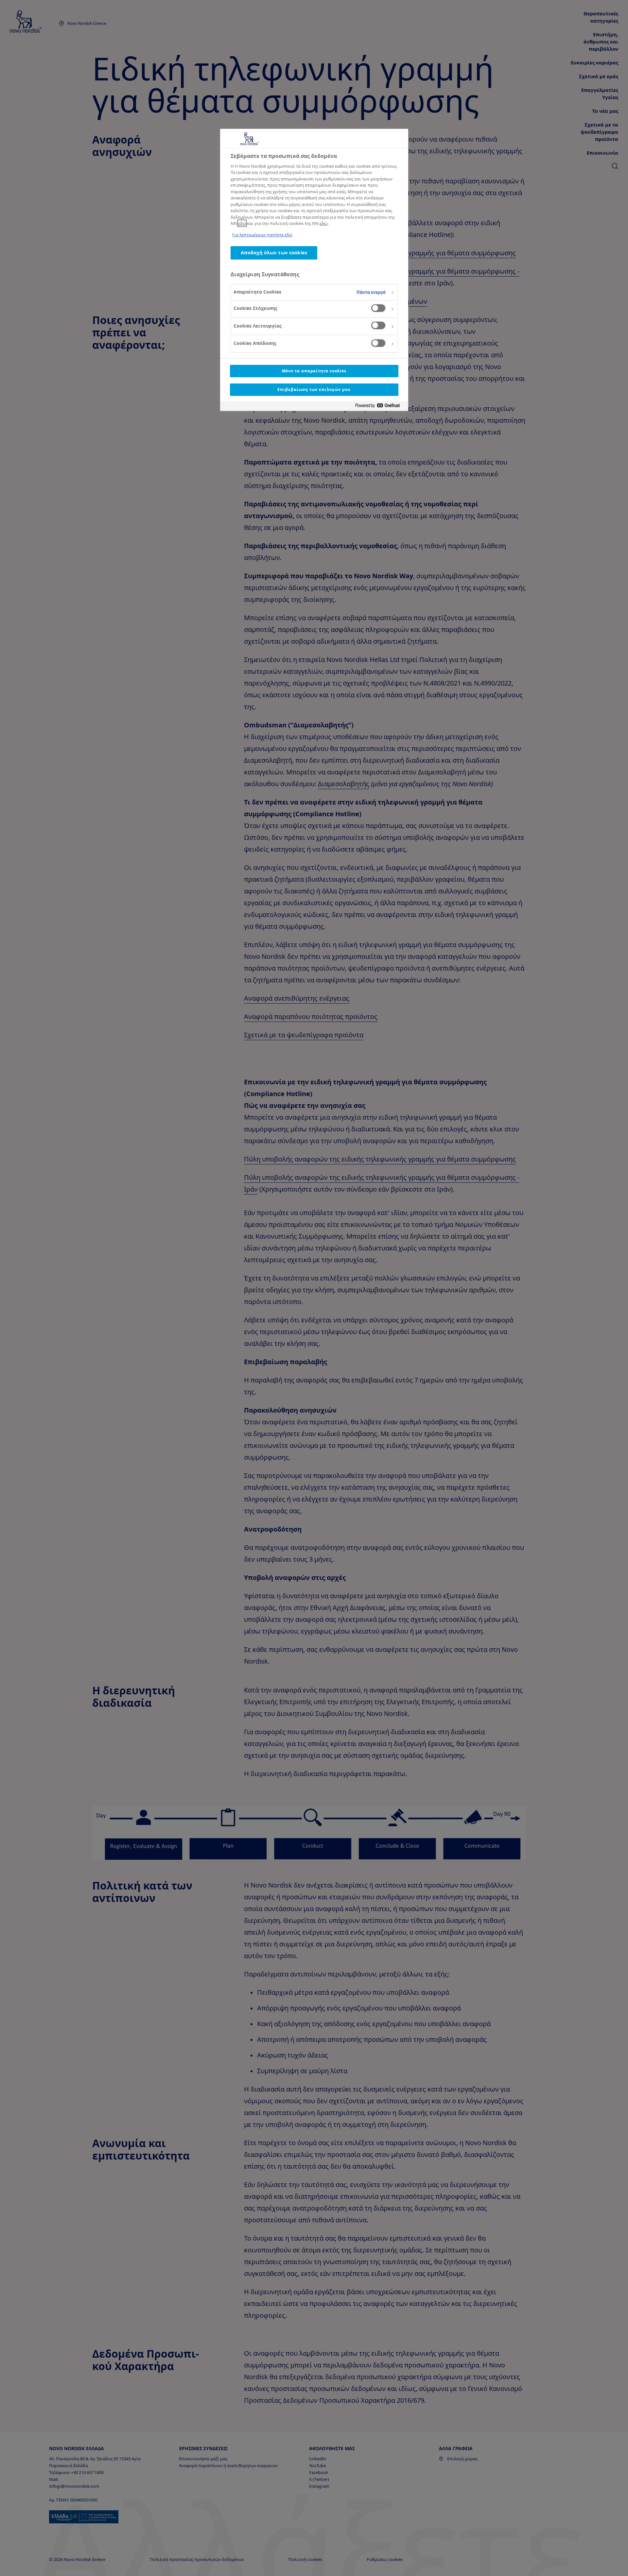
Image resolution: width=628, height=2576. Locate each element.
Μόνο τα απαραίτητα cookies (314, 371)
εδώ (242, 223)
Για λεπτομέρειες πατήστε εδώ (262, 235)
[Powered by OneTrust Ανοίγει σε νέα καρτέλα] (380, 407)
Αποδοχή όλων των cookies (274, 253)
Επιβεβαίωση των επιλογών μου (314, 390)
